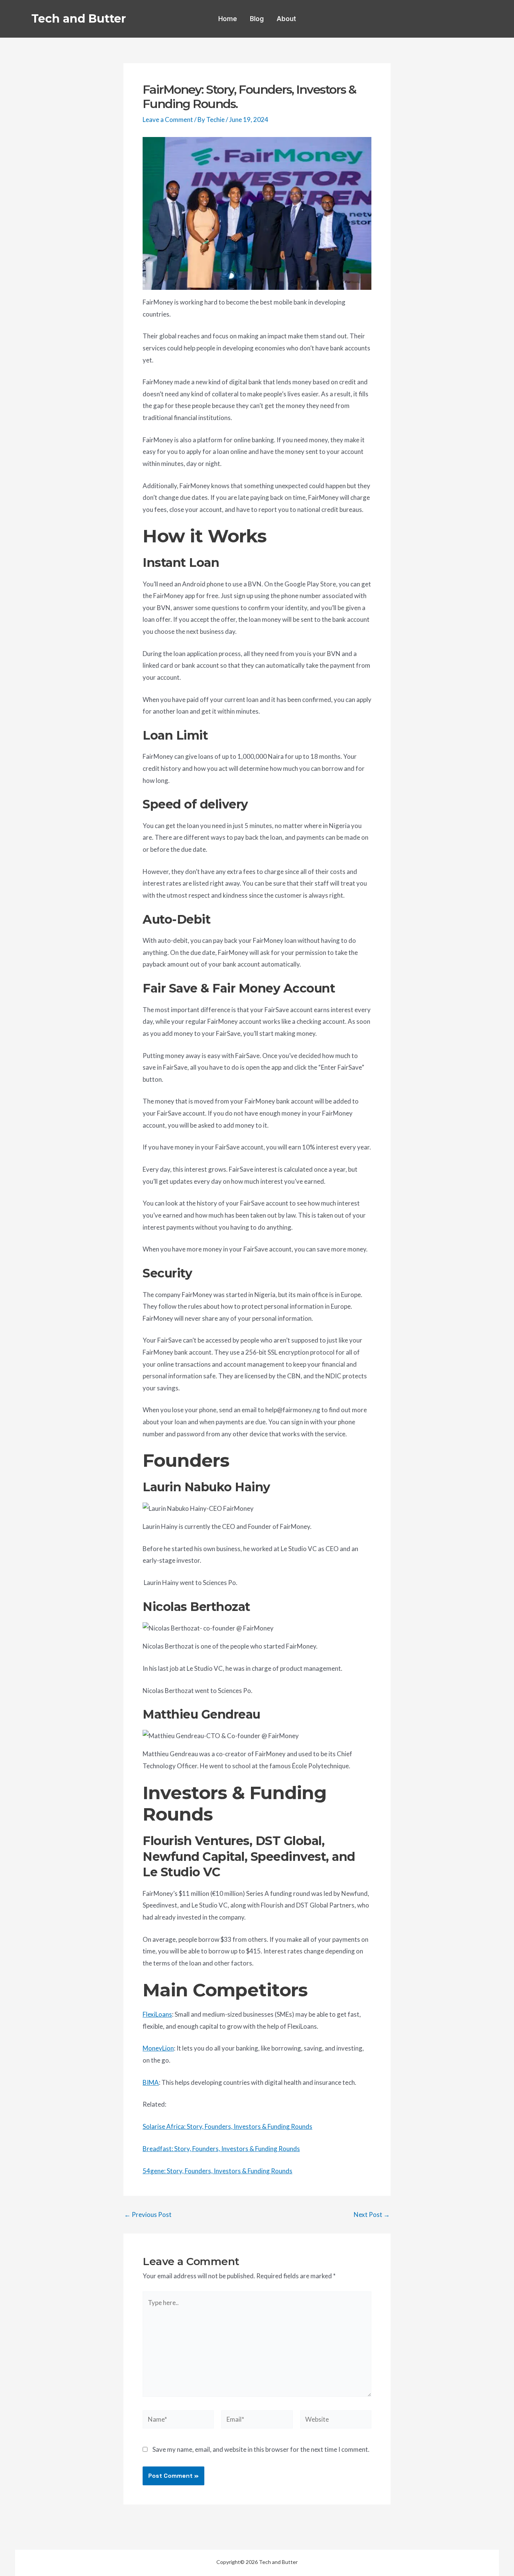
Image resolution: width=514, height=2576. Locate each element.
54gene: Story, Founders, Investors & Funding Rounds (217, 2171)
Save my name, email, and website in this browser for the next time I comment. (261, 2449)
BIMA (151, 2082)
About (286, 19)
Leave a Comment (168, 120)
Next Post (372, 2214)
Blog (257, 19)
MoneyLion (158, 2048)
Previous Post (148, 2214)
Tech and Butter (79, 19)
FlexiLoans (157, 2014)
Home (228, 19)
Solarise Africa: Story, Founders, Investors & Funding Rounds (227, 2126)
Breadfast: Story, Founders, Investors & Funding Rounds (221, 2149)
